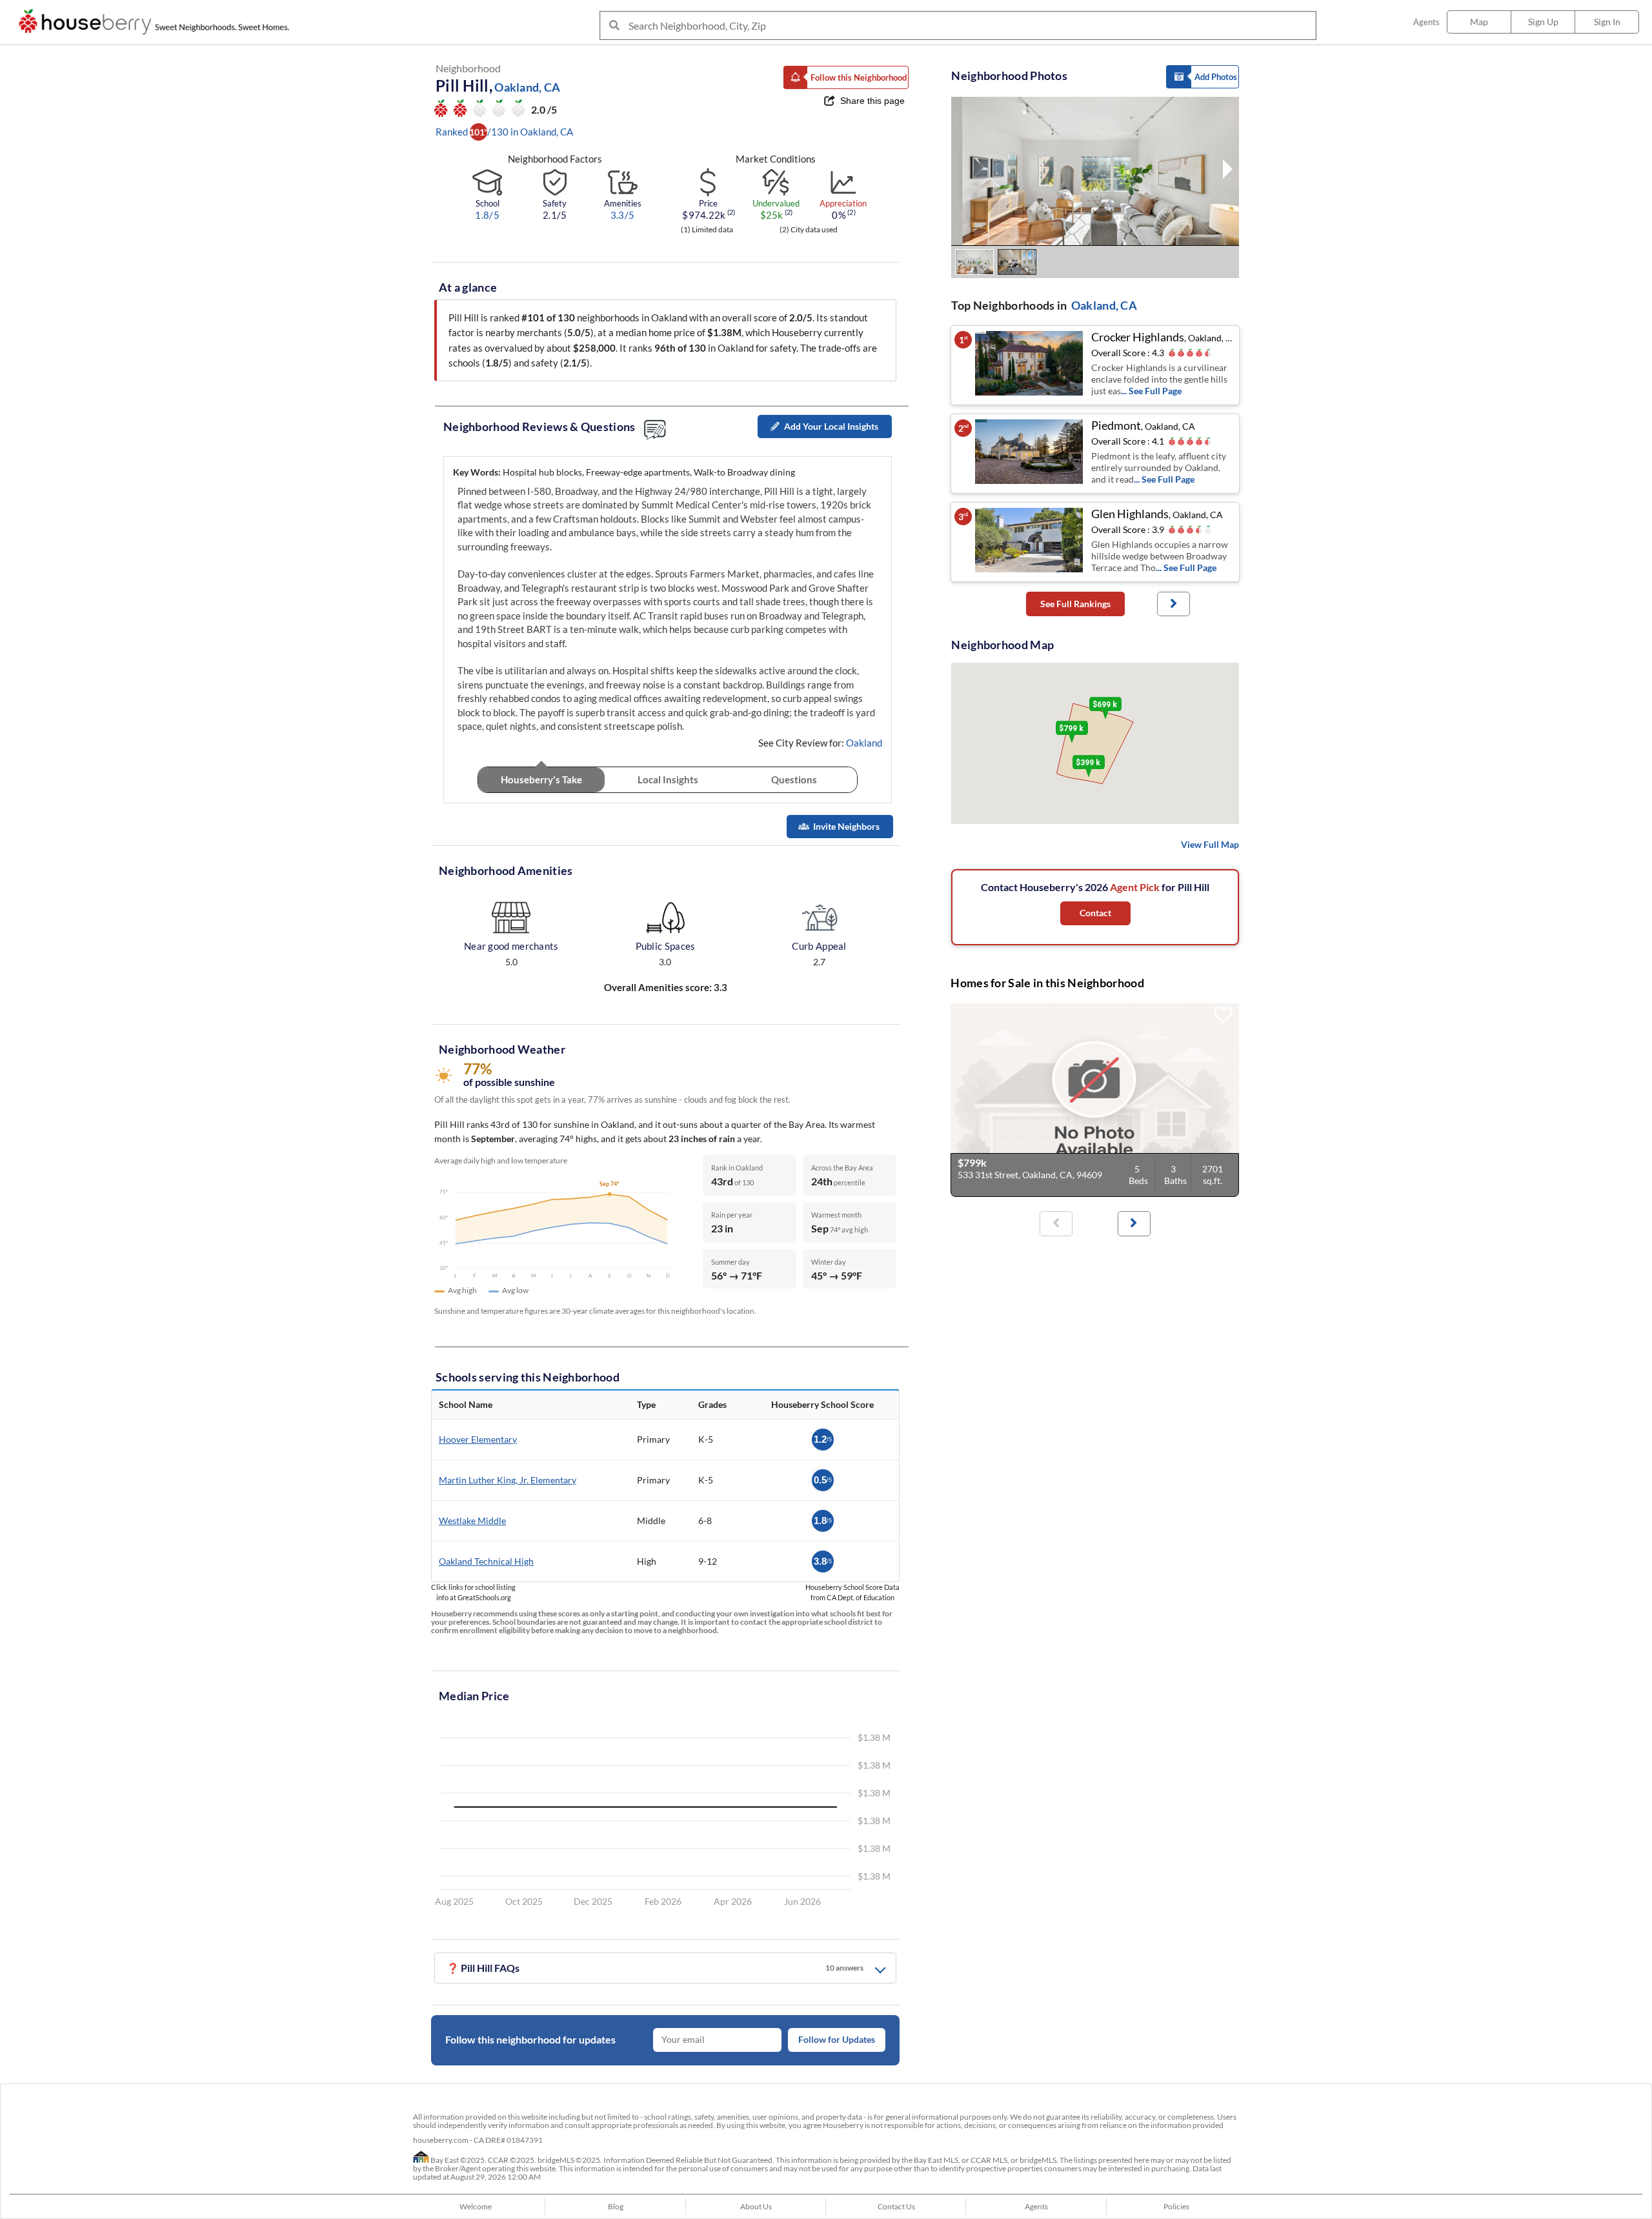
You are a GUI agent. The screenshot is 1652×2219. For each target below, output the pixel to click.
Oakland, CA (1104, 305)
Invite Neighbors (846, 826)
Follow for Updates (837, 2040)
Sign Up (1543, 22)
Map (1479, 22)
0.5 (823, 1480)
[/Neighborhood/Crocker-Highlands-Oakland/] (1030, 365)
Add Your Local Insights (831, 426)
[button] (846, 77)
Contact (1095, 913)
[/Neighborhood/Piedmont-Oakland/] (1030, 454)
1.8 (823, 1521)
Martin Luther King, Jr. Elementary (508, 1480)
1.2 (823, 1439)
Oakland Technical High (486, 1561)
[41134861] (1095, 1100)
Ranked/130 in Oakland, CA (504, 132)
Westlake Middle (472, 1521)
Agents (1426, 22)
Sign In (1607, 22)
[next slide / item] (1228, 171)
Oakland (864, 743)
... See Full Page (1151, 391)
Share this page (872, 101)
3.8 (823, 1561)
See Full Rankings (1075, 604)
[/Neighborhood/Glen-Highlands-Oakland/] (1030, 542)
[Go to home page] (157, 22)
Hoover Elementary (478, 1439)
